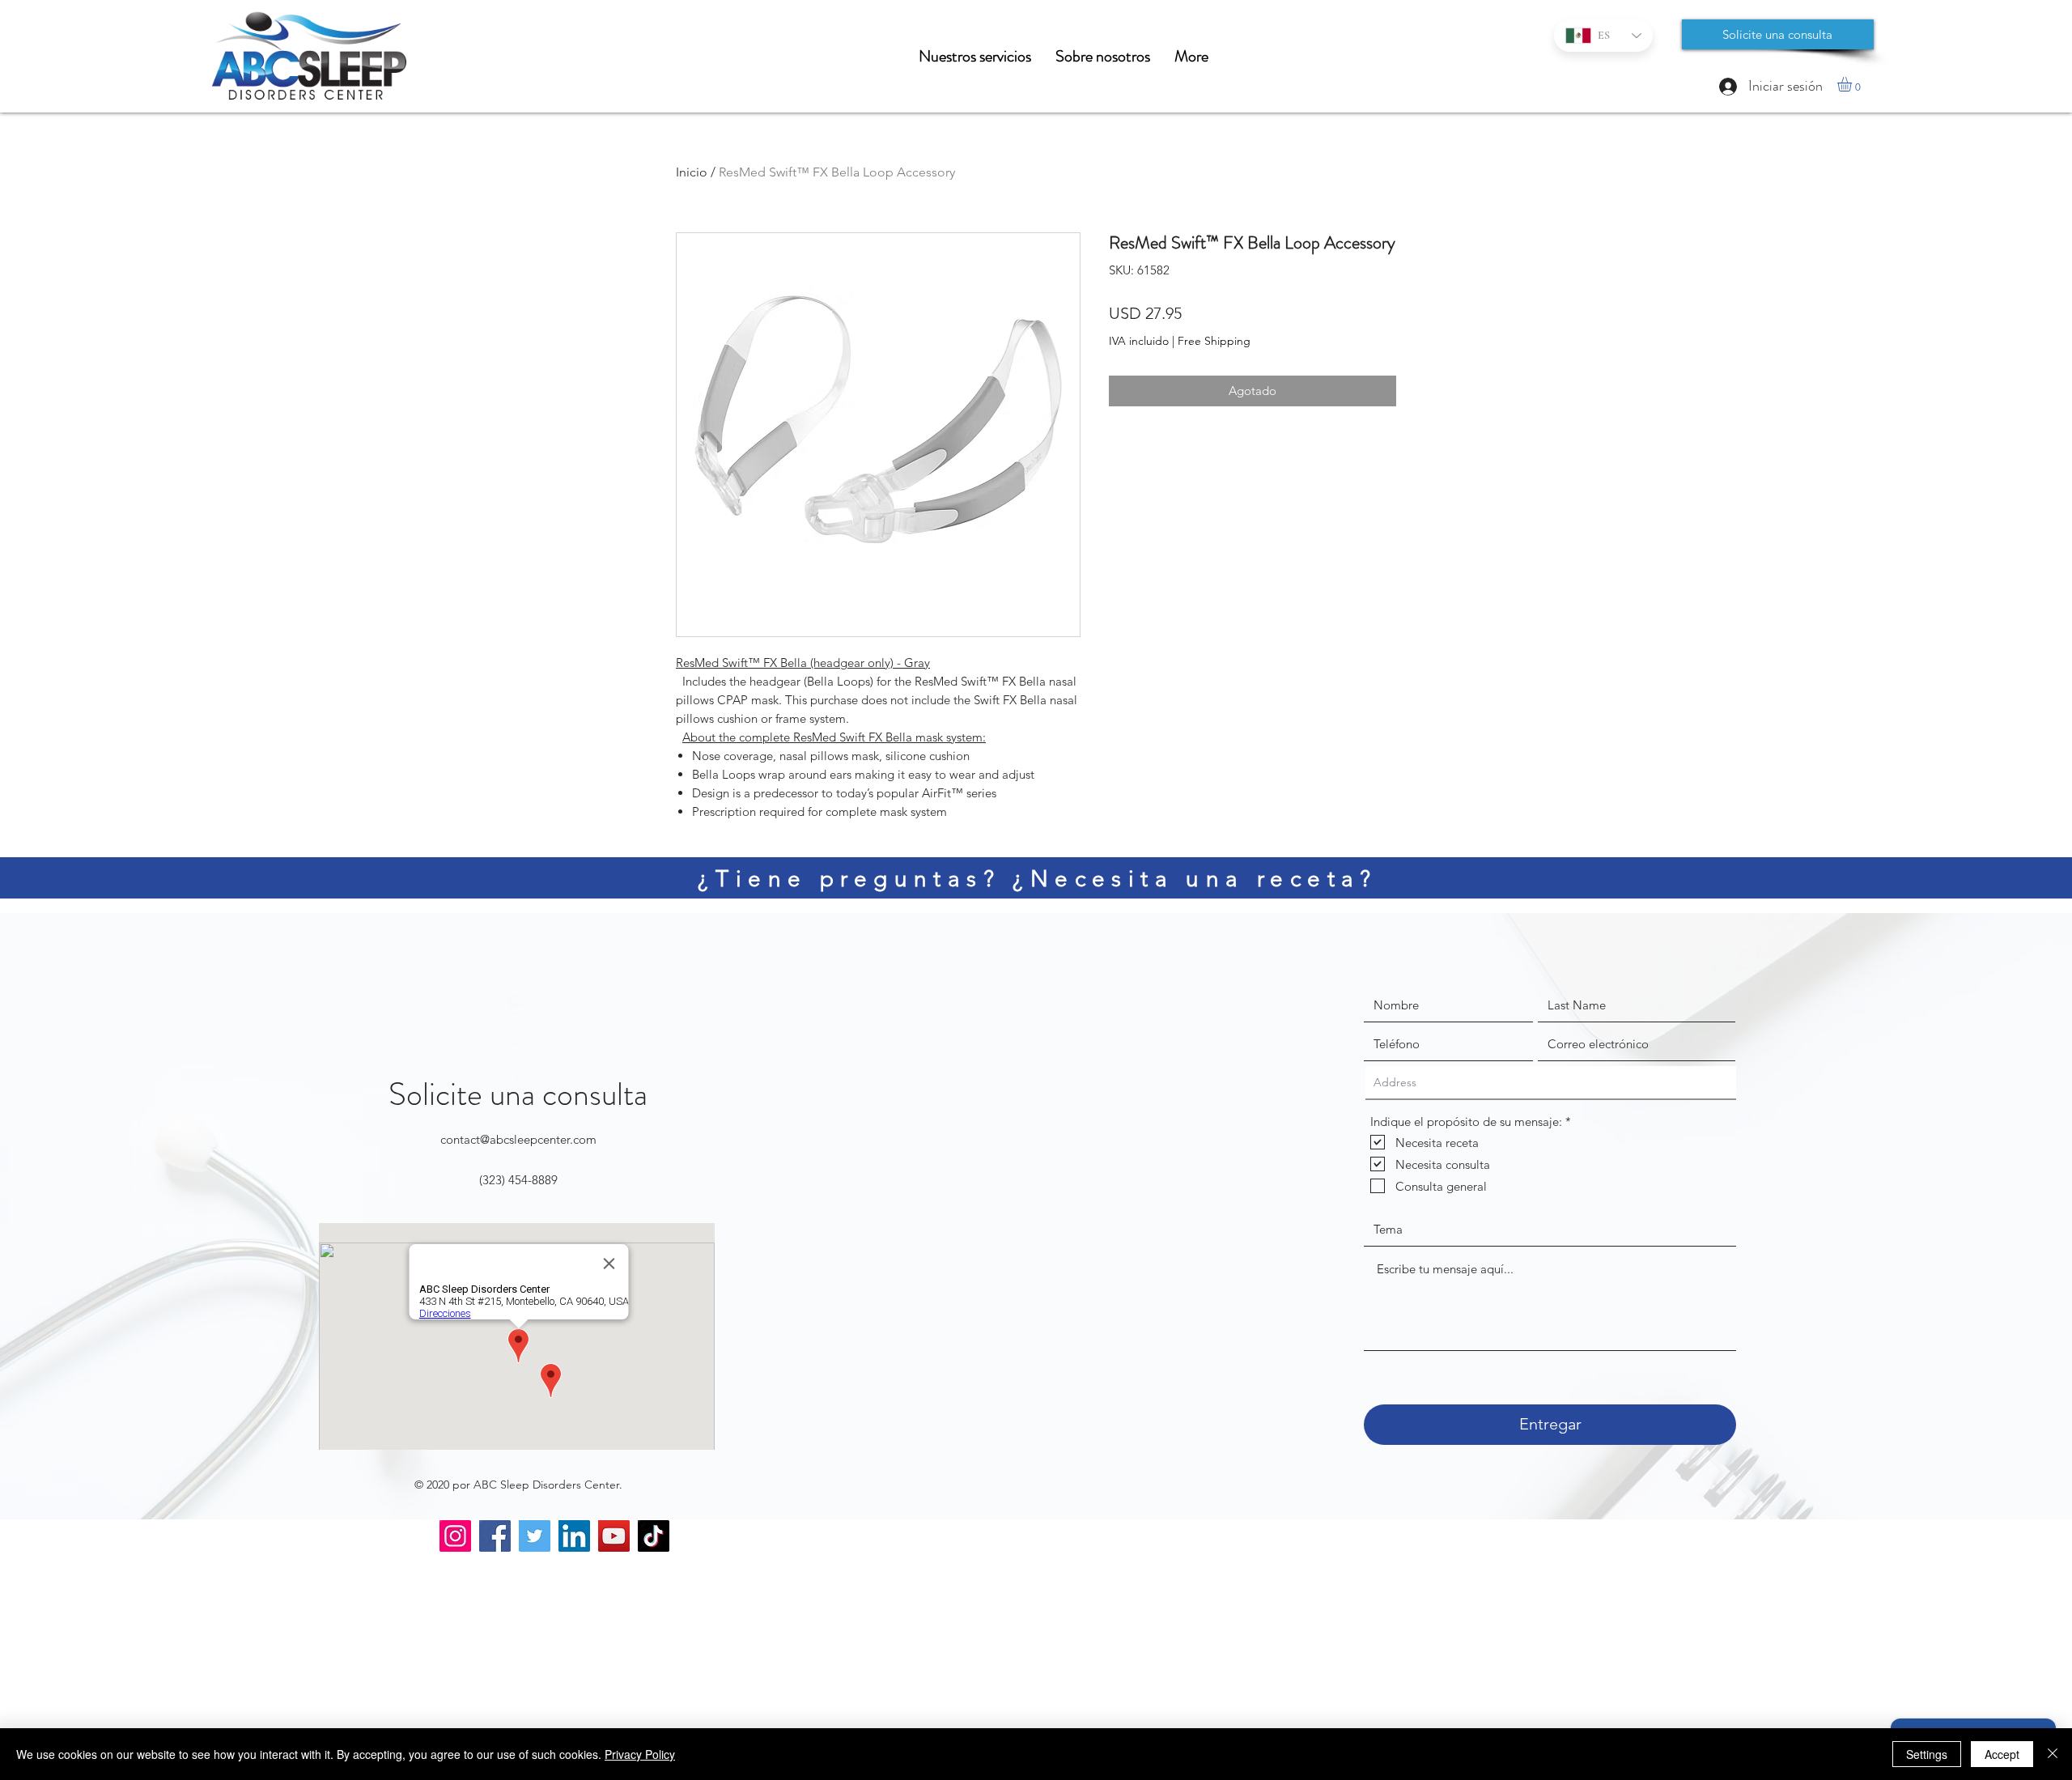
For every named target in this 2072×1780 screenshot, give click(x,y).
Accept (2002, 1754)
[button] (1853, 84)
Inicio (692, 172)
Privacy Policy (640, 1754)
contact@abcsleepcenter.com (518, 1139)
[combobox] (1551, 1083)
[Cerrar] (2053, 1754)
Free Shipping (1214, 341)
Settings (1927, 1754)
